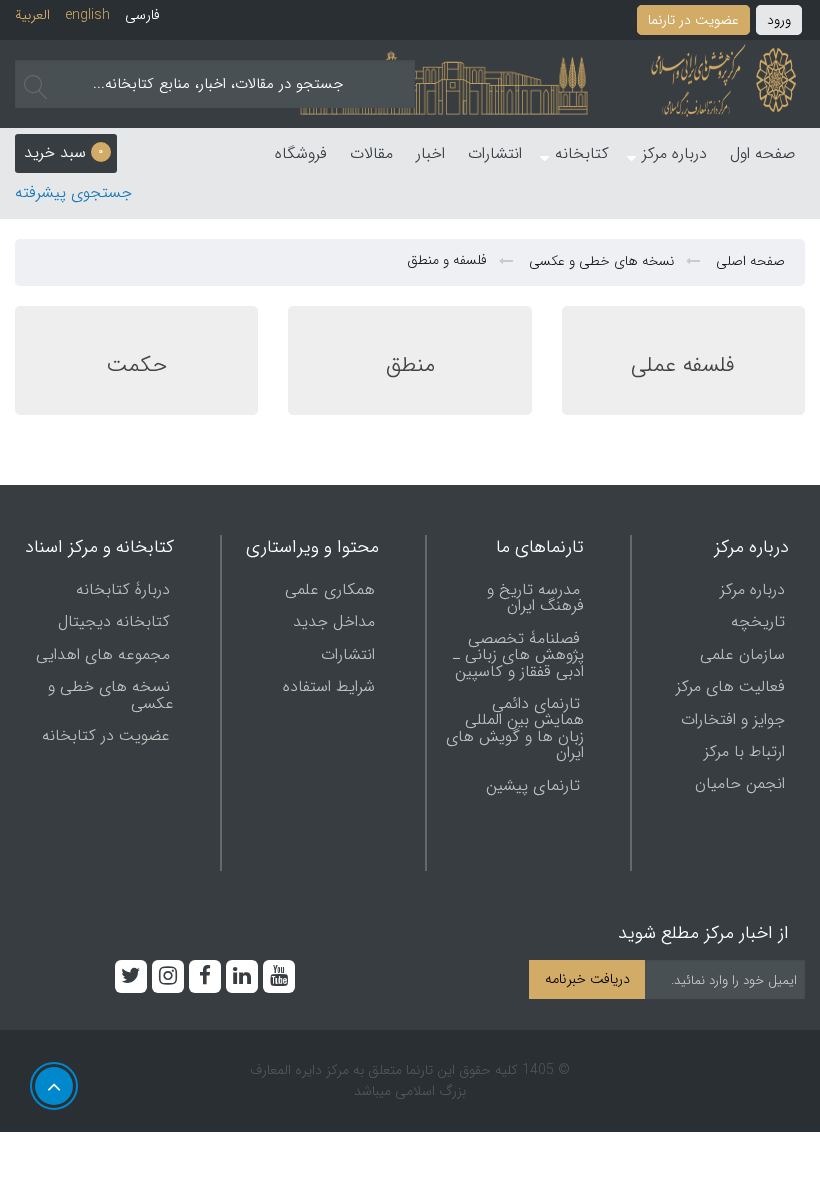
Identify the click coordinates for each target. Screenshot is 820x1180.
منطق (410, 365)
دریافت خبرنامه (587, 979)
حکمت (136, 365)
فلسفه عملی (683, 365)
